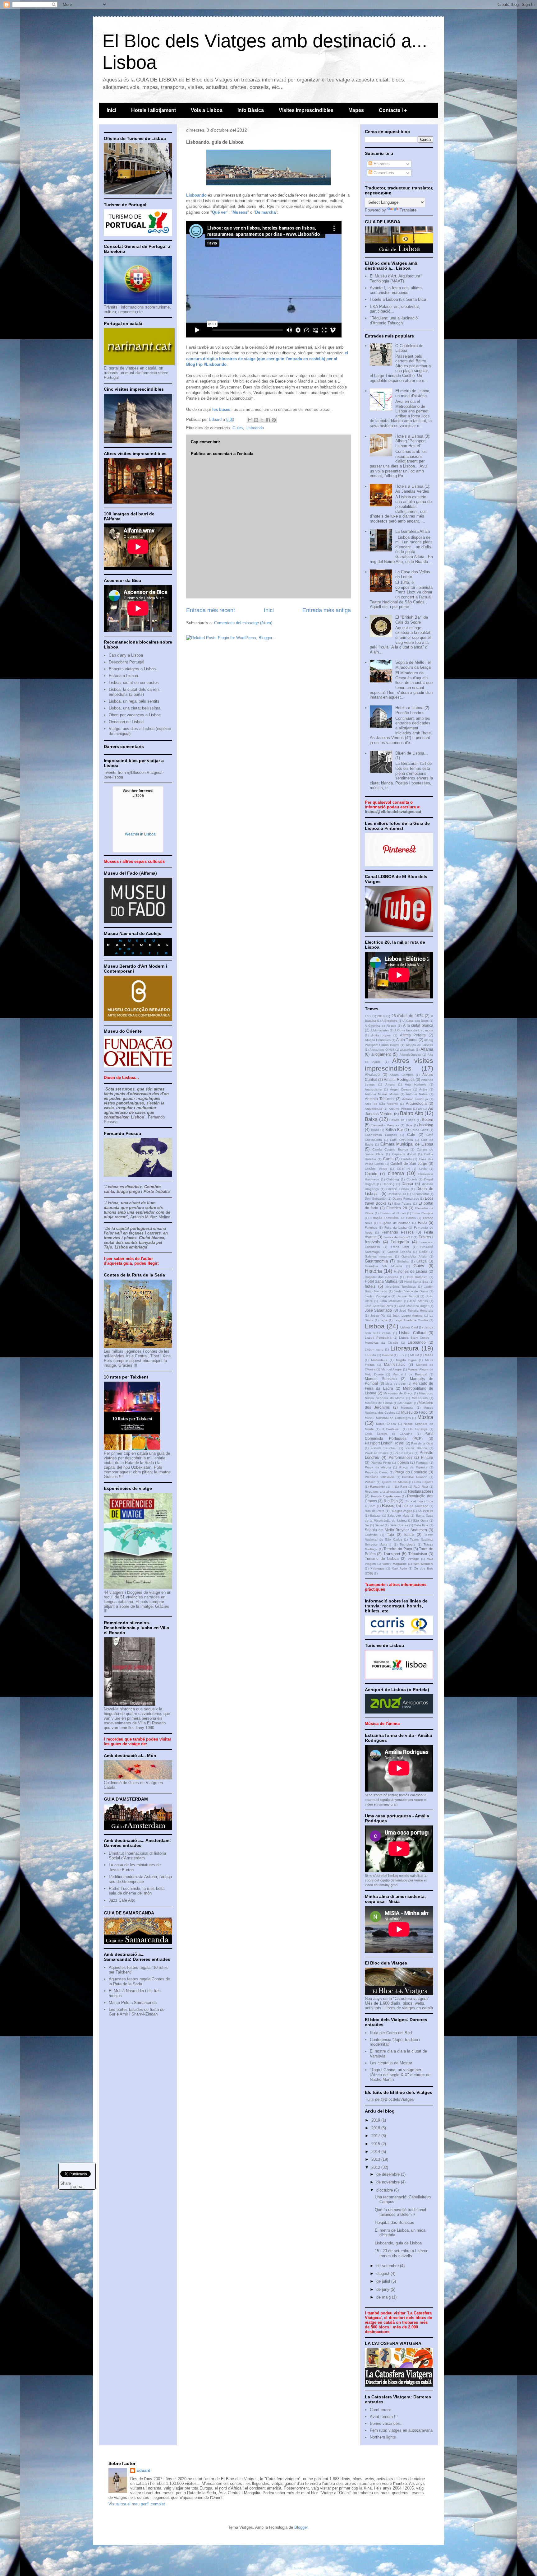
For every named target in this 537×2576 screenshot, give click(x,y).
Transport (392, 1554)
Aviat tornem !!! (384, 2417)
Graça (422, 1261)
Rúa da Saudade (415, 1506)
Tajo (390, 1534)
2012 (376, 2167)
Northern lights (383, 2437)
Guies (238, 428)
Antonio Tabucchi (380, 1099)
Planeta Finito (381, 1463)
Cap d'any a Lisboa (126, 655)
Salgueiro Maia (398, 1516)
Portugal (422, 1463)
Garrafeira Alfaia (414, 1256)
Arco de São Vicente (381, 1104)
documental (420, 1194)
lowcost (388, 1355)
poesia (403, 1462)
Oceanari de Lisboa (126, 722)
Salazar (375, 1516)
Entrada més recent (211, 610)
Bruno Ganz (419, 1130)
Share (66, 2183)
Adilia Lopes (381, 1035)
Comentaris (383, 173)
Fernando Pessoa (398, 1232)
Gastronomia (376, 1261)
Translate (408, 210)
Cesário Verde (376, 1169)
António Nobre (417, 1094)
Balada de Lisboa (402, 1120)
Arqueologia (416, 1103)
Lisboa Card (409, 1327)
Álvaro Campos (402, 1075)
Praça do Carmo (377, 1472)
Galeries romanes (378, 1256)
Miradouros (420, 1398)
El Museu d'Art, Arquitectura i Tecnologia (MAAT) (396, 279)
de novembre (389, 2182)
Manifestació (395, 1364)
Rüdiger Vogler (401, 1511)
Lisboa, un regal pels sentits (134, 701)
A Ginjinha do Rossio (381, 1026)
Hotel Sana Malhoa (381, 1281)
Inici (111, 110)
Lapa (383, 1320)
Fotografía (400, 1242)
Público (370, 1482)
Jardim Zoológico (377, 1296)
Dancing (388, 1184)
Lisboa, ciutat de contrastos (134, 683)
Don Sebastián (376, 1199)
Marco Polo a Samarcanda (133, 2003)
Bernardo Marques (385, 1125)
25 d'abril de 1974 (408, 1016)
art (420, 1109)
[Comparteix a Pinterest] (274, 420)
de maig (384, 2297)
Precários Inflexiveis (380, 1477)
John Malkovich (391, 1301)
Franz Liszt (400, 1247)
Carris (388, 1159)
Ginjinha (403, 1261)
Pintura (427, 1457)
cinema (396, 1173)
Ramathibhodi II (382, 1487)
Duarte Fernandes (406, 1199)
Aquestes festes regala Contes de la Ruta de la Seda (139, 1981)
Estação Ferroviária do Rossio (393, 1218)
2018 (381, 1016)
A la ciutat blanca (418, 1025)
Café (411, 1135)
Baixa (371, 1119)
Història (373, 1271)
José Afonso (418, 1301)
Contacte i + (393, 110)
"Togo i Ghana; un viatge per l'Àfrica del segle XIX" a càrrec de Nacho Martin (400, 2075)
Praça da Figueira (413, 1467)
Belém (427, 1120)
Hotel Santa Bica (416, 1282)
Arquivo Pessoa (400, 1109)
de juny (383, 2289)
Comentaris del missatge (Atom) (243, 623)
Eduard (143, 2470)
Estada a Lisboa (123, 676)
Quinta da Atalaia (395, 1482)
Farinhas (371, 1228)
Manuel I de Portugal (410, 1374)
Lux (401, 1355)
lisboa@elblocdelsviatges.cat (393, 812)
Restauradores (421, 1491)
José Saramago (378, 1310)
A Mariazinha (380, 1030)
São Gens (420, 1520)
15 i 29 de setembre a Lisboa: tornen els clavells (402, 2253)
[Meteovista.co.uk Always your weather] (137, 842)
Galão (423, 1252)
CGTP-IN (403, 1169)
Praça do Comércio (411, 1472)
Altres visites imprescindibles (399, 1064)
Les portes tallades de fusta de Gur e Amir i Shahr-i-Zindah (137, 2012)
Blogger (301, 2527)
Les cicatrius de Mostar (391, 2063)
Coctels (412, 1179)
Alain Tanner (407, 1040)
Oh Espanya (418, 1429)
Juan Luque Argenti (407, 1316)
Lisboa (375, 1326)
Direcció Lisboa (398, 1189)
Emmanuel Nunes (393, 1213)
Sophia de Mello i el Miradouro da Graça (413, 665)
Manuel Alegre (392, 1369)
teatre (409, 1534)
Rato (404, 1487)
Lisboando (255, 428)
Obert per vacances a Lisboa (135, 715)
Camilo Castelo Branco (390, 1149)
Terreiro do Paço (398, 1549)
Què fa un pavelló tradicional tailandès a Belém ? (400, 2212)
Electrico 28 (397, 1208)
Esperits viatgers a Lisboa (132, 669)
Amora (390, 1084)
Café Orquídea (401, 1140)
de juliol (384, 2281)
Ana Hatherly (415, 1084)
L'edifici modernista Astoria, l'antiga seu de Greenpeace (140, 1879)
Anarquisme (373, 1089)
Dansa (407, 1184)
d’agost (383, 2274)
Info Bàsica (251, 110)
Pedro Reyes (404, 1453)
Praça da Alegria (378, 1467)
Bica (409, 1125)
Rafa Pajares (424, 1482)
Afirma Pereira (413, 1035)
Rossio (388, 1506)
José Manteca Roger (414, 1306)
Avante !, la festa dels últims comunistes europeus (396, 290)
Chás (423, 1169)
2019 (376, 2120)
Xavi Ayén (399, 1568)
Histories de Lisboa (410, 1271)
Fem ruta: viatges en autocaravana (401, 2430)
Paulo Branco (416, 1448)
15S (368, 1016)
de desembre (389, 2174)
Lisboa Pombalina (378, 1338)
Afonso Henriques (378, 1040)
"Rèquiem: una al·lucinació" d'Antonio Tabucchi (395, 321)
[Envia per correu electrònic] (250, 420)
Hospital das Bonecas (381, 1277)
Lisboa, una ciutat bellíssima (135, 708)
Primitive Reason (415, 1477)
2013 (376, 2159)
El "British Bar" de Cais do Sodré (412, 620)
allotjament (381, 1054)
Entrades (381, 164)
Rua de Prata (375, 1511)
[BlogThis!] (256, 420)
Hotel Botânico (417, 1277)
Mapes (356, 110)
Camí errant (380, 2410)
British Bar (394, 1130)
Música (425, 1417)
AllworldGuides (410, 1055)
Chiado (371, 1174)
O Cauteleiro (391, 1429)
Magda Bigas (406, 1360)
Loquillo (370, 1355)
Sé (367, 1525)
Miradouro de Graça (398, 1393)
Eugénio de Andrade (395, 1223)
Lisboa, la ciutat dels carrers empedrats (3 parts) (134, 692)
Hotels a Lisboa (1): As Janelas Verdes (413, 489)
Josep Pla (378, 1316)
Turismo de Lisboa (382, 1558)
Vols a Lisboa (207, 110)
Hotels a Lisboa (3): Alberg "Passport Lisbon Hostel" (413, 441)
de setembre (388, 2266)
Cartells (406, 1159)
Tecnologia (407, 1544)
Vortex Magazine (395, 1564)
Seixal (379, 1525)
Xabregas (377, 1568)
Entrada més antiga (327, 610)
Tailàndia (371, 1535)
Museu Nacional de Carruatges (388, 1418)
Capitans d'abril (404, 1154)
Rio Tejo (391, 1501)
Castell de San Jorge (409, 1163)
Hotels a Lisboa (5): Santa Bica (398, 299)
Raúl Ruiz (421, 1487)
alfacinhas (407, 1050)
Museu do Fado (414, 1412)
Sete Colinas (399, 1525)
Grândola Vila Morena (383, 1266)
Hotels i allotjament (154, 110)
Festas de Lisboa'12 (398, 1237)
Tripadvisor (418, 1554)
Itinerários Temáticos (401, 1287)
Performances (401, 1457)
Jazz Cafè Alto (122, 1900)
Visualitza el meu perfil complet (137, 2504)
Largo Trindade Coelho (411, 1320)
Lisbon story (374, 1349)
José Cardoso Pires (379, 1306)
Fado (422, 1223)
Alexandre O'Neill (382, 1050)
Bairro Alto (411, 1113)
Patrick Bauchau (384, 1448)
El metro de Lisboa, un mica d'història (413, 393)
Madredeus (379, 1360)
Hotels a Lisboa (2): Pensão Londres (413, 710)
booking (426, 1125)
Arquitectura (374, 1109)
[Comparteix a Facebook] (268, 420)
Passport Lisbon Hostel (385, 1443)
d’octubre (385, 2190)
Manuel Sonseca (381, 1379)
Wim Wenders (423, 1564)
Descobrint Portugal (126, 662)
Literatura (404, 1348)
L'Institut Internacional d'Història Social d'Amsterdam (137, 1856)
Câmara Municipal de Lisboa (407, 1144)
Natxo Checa (386, 1424)
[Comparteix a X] (262, 420)
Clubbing (393, 1179)
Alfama (427, 1049)
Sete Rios (421, 1525)
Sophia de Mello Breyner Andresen (396, 1530)
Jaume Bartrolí (408, 1296)
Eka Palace (403, 1204)
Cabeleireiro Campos (381, 1135)
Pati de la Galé (422, 1443)
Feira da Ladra (396, 1228)
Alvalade (372, 1074)
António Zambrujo (415, 1099)
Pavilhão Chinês (377, 1453)
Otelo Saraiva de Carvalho (389, 1434)
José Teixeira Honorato (416, 1311)
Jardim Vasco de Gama (411, 1291)
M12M (415, 1355)
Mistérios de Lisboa (379, 1403)
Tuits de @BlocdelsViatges (389, 2099)
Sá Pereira (425, 1511)
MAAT (429, 1355)
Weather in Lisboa (140, 834)
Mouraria (407, 1408)
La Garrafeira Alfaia (413, 531)
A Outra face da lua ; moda (414, 1030)
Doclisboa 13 (397, 1194)
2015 (376, 2144)
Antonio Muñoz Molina (382, 1094)
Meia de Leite (396, 1384)
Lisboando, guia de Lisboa (398, 2243)
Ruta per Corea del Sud (391, 2033)
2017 (376, 2136)
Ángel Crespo (400, 1089)
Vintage (413, 1559)
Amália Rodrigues (399, 1079)
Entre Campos (423, 1213)
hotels (370, 1286)
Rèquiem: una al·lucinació (383, 1492)
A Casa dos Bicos (416, 1021)
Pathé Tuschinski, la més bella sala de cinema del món (137, 1891)
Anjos (423, 1089)
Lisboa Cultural (413, 1333)
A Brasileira (390, 1021)
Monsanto (406, 1403)
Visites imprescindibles (306, 110)
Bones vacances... (387, 2423)
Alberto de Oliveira (420, 1045)
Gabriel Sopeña (399, 1252)
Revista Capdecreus (386, 1496)
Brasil (375, 1130)
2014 (376, 2152)
